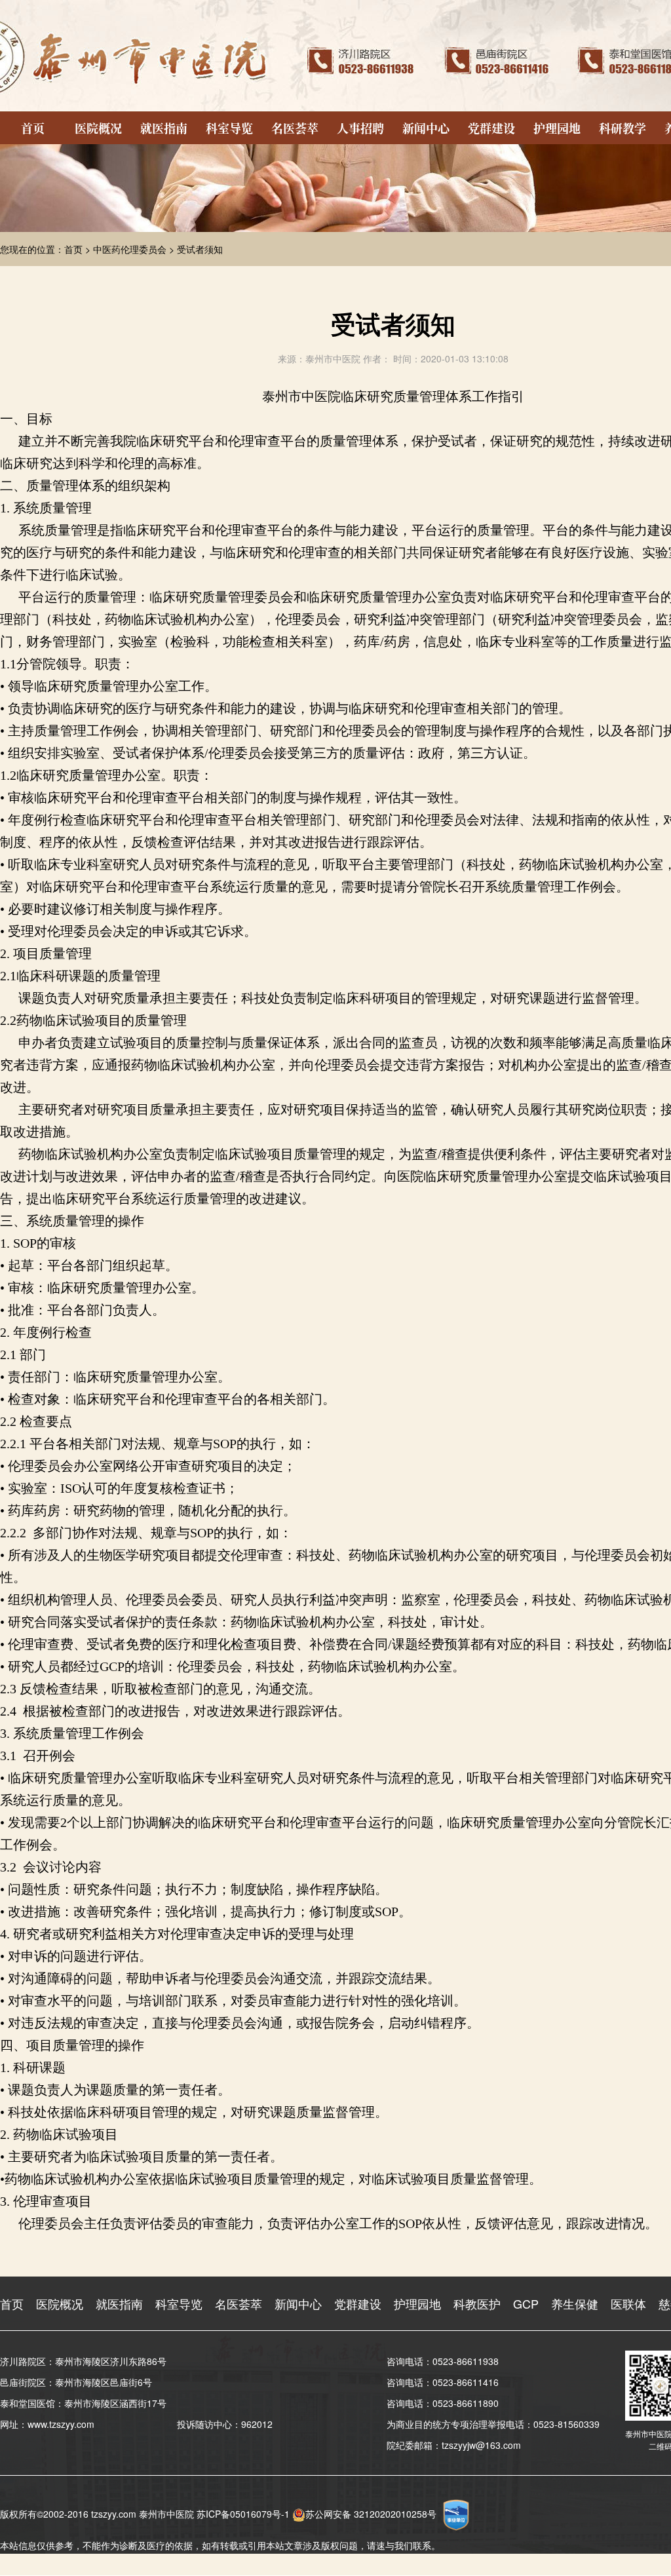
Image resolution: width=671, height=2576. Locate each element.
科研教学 (623, 128)
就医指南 (164, 128)
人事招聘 (360, 128)
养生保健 (575, 2303)
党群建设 (491, 128)
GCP (526, 2303)
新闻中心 (426, 128)
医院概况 (98, 128)
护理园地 (557, 128)
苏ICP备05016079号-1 (243, 2514)
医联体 (628, 2303)
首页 (33, 128)
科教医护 (477, 2303)
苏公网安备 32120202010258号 (371, 2514)
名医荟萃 (295, 128)
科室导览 (229, 128)
